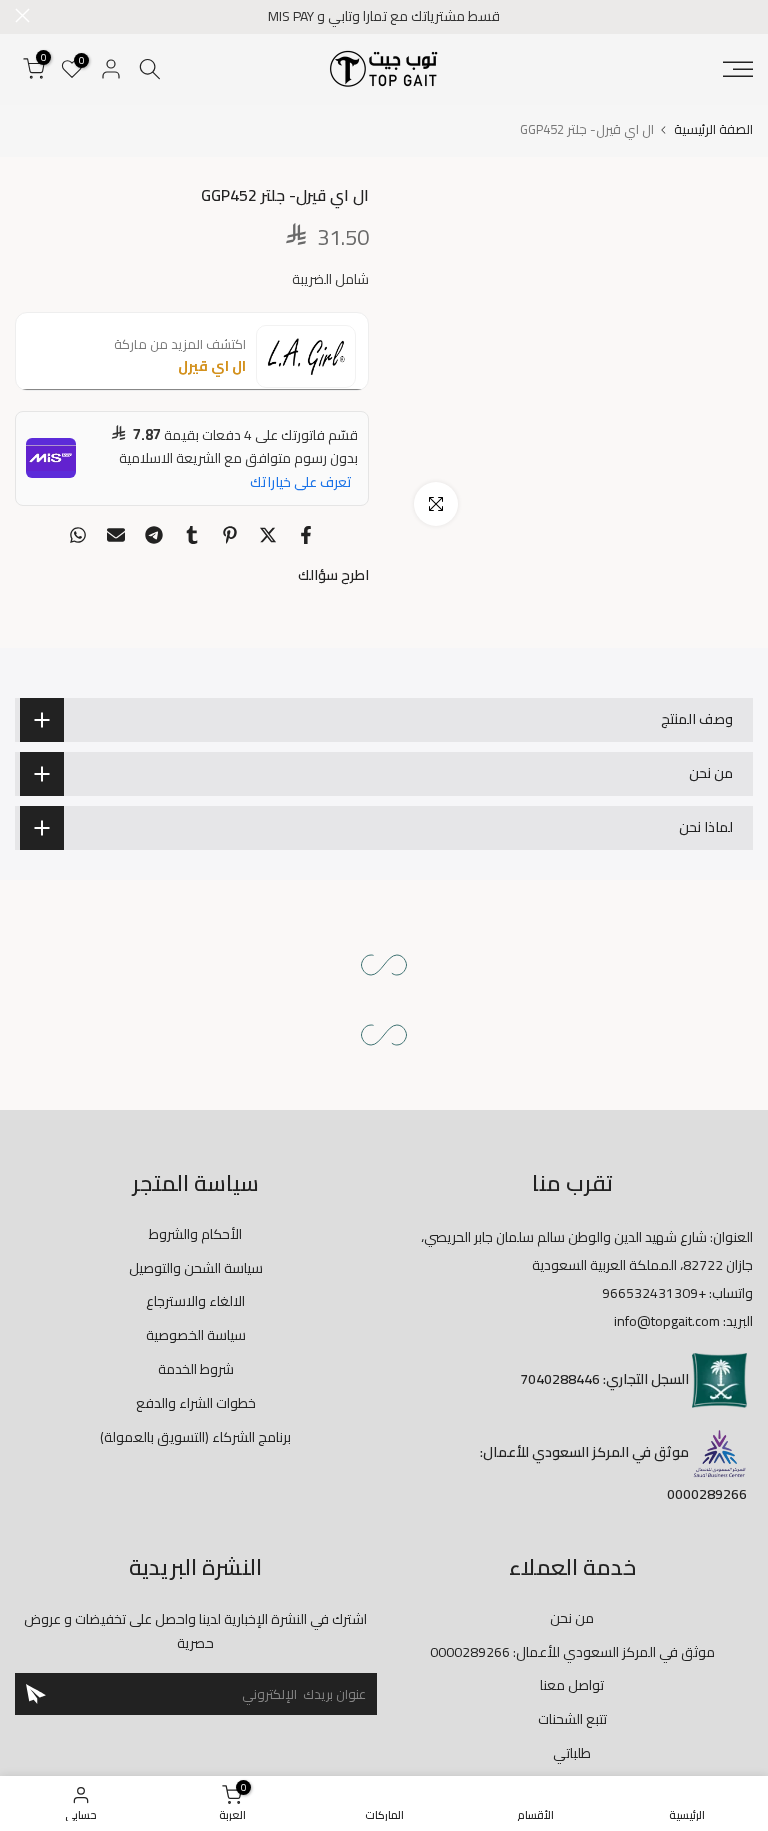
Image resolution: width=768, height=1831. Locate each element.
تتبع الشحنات (572, 1719)
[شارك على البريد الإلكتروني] (116, 535)
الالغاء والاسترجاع (195, 1301)
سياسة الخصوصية (196, 1335)
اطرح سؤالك (333, 575)
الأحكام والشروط (195, 1234)
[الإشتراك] (36, 1694)
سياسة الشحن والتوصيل (196, 1268)
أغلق (745, 15)
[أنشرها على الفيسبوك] (306, 535)
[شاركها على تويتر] (268, 535)
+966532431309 (654, 1293)
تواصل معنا (572, 1685)
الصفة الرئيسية (713, 129)
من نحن (572, 1618)
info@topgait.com (667, 1321)
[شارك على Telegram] (154, 535)
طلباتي (572, 1753)
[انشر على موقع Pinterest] (230, 535)
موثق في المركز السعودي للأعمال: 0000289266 (572, 1652)
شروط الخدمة (196, 1369)
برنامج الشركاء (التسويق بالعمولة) (195, 1437)
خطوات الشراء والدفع (196, 1403)
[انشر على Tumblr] (192, 535)
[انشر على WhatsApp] (78, 535)
